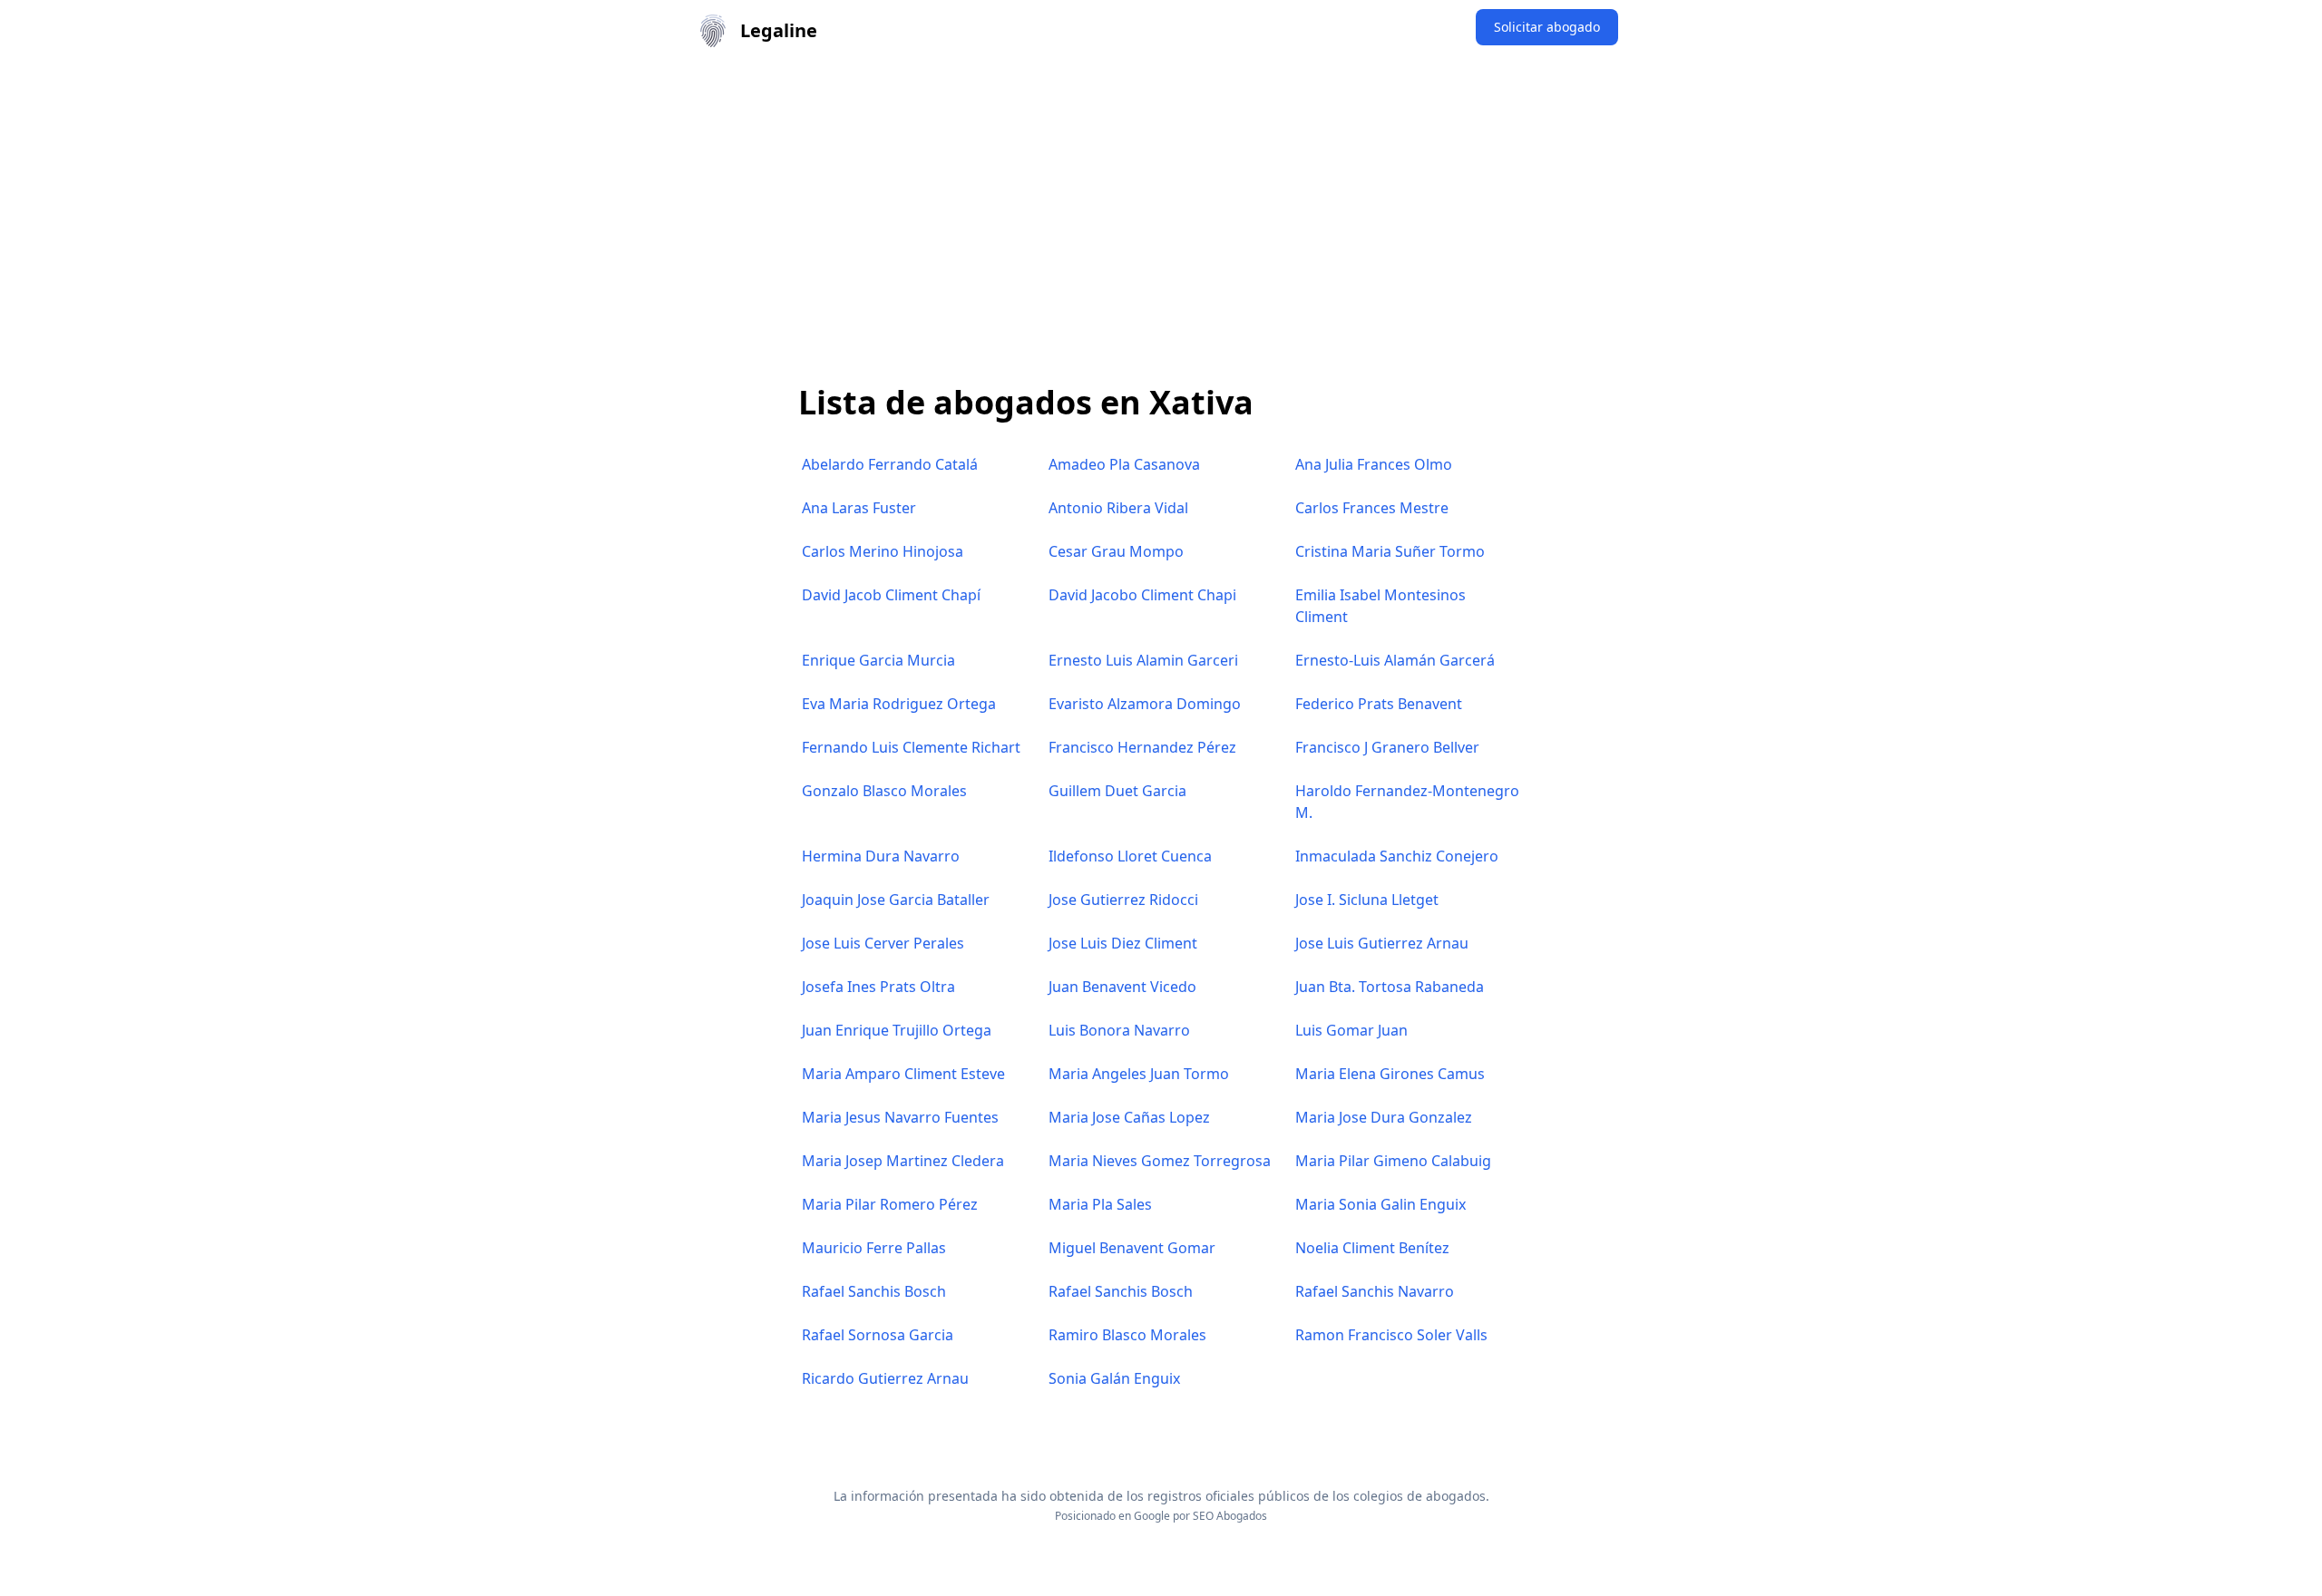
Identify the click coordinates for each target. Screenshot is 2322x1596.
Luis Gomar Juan (1351, 1030)
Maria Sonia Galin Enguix (1381, 1204)
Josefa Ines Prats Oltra (878, 987)
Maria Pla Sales (1100, 1204)
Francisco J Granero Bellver (1387, 747)
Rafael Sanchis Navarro (1375, 1291)
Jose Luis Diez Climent (1123, 943)
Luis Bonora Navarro (1119, 1030)
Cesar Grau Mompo (1116, 551)
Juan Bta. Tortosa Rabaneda (1390, 987)
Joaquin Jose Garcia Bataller (896, 900)
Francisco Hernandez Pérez (1142, 747)
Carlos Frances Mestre (1372, 508)
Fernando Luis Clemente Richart (911, 747)
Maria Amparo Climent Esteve (903, 1074)
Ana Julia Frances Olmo (1374, 464)
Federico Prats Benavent (1379, 704)
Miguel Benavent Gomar (1132, 1248)
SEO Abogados (1230, 1516)
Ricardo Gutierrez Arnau (885, 1378)
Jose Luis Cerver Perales (883, 943)
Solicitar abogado (1547, 27)
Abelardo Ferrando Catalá (890, 464)
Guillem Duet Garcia (1117, 791)
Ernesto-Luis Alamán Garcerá (1395, 660)
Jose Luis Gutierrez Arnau (1382, 943)
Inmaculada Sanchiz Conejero (1397, 856)
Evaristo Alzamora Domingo (1145, 704)
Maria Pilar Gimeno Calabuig (1393, 1161)
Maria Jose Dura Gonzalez (1384, 1117)
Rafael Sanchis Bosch (874, 1291)
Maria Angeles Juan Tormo (1139, 1074)
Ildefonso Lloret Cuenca (1130, 856)
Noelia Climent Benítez (1372, 1248)
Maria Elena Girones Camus (1390, 1074)
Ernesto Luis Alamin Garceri (1143, 660)
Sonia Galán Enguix (1114, 1378)
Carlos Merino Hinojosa (883, 551)
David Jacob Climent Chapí (891, 595)
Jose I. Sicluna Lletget (1367, 900)
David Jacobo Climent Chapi (1142, 595)
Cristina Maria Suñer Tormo (1390, 551)
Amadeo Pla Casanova (1124, 464)
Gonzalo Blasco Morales (884, 791)
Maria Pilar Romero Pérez (890, 1204)
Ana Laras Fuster (859, 508)
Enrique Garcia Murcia (878, 660)
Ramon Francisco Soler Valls (1391, 1335)
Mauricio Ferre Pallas (874, 1248)
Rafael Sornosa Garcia (878, 1335)
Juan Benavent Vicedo (1122, 987)
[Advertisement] (1161, 198)
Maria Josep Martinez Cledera (903, 1161)
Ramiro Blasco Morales (1127, 1335)
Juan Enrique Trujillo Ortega (897, 1030)
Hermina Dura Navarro (881, 856)
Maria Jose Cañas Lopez (1129, 1117)
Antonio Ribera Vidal (1118, 508)
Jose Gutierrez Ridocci (1123, 900)
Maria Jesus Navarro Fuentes (900, 1117)
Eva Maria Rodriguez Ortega (899, 704)
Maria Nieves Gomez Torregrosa (1160, 1161)
